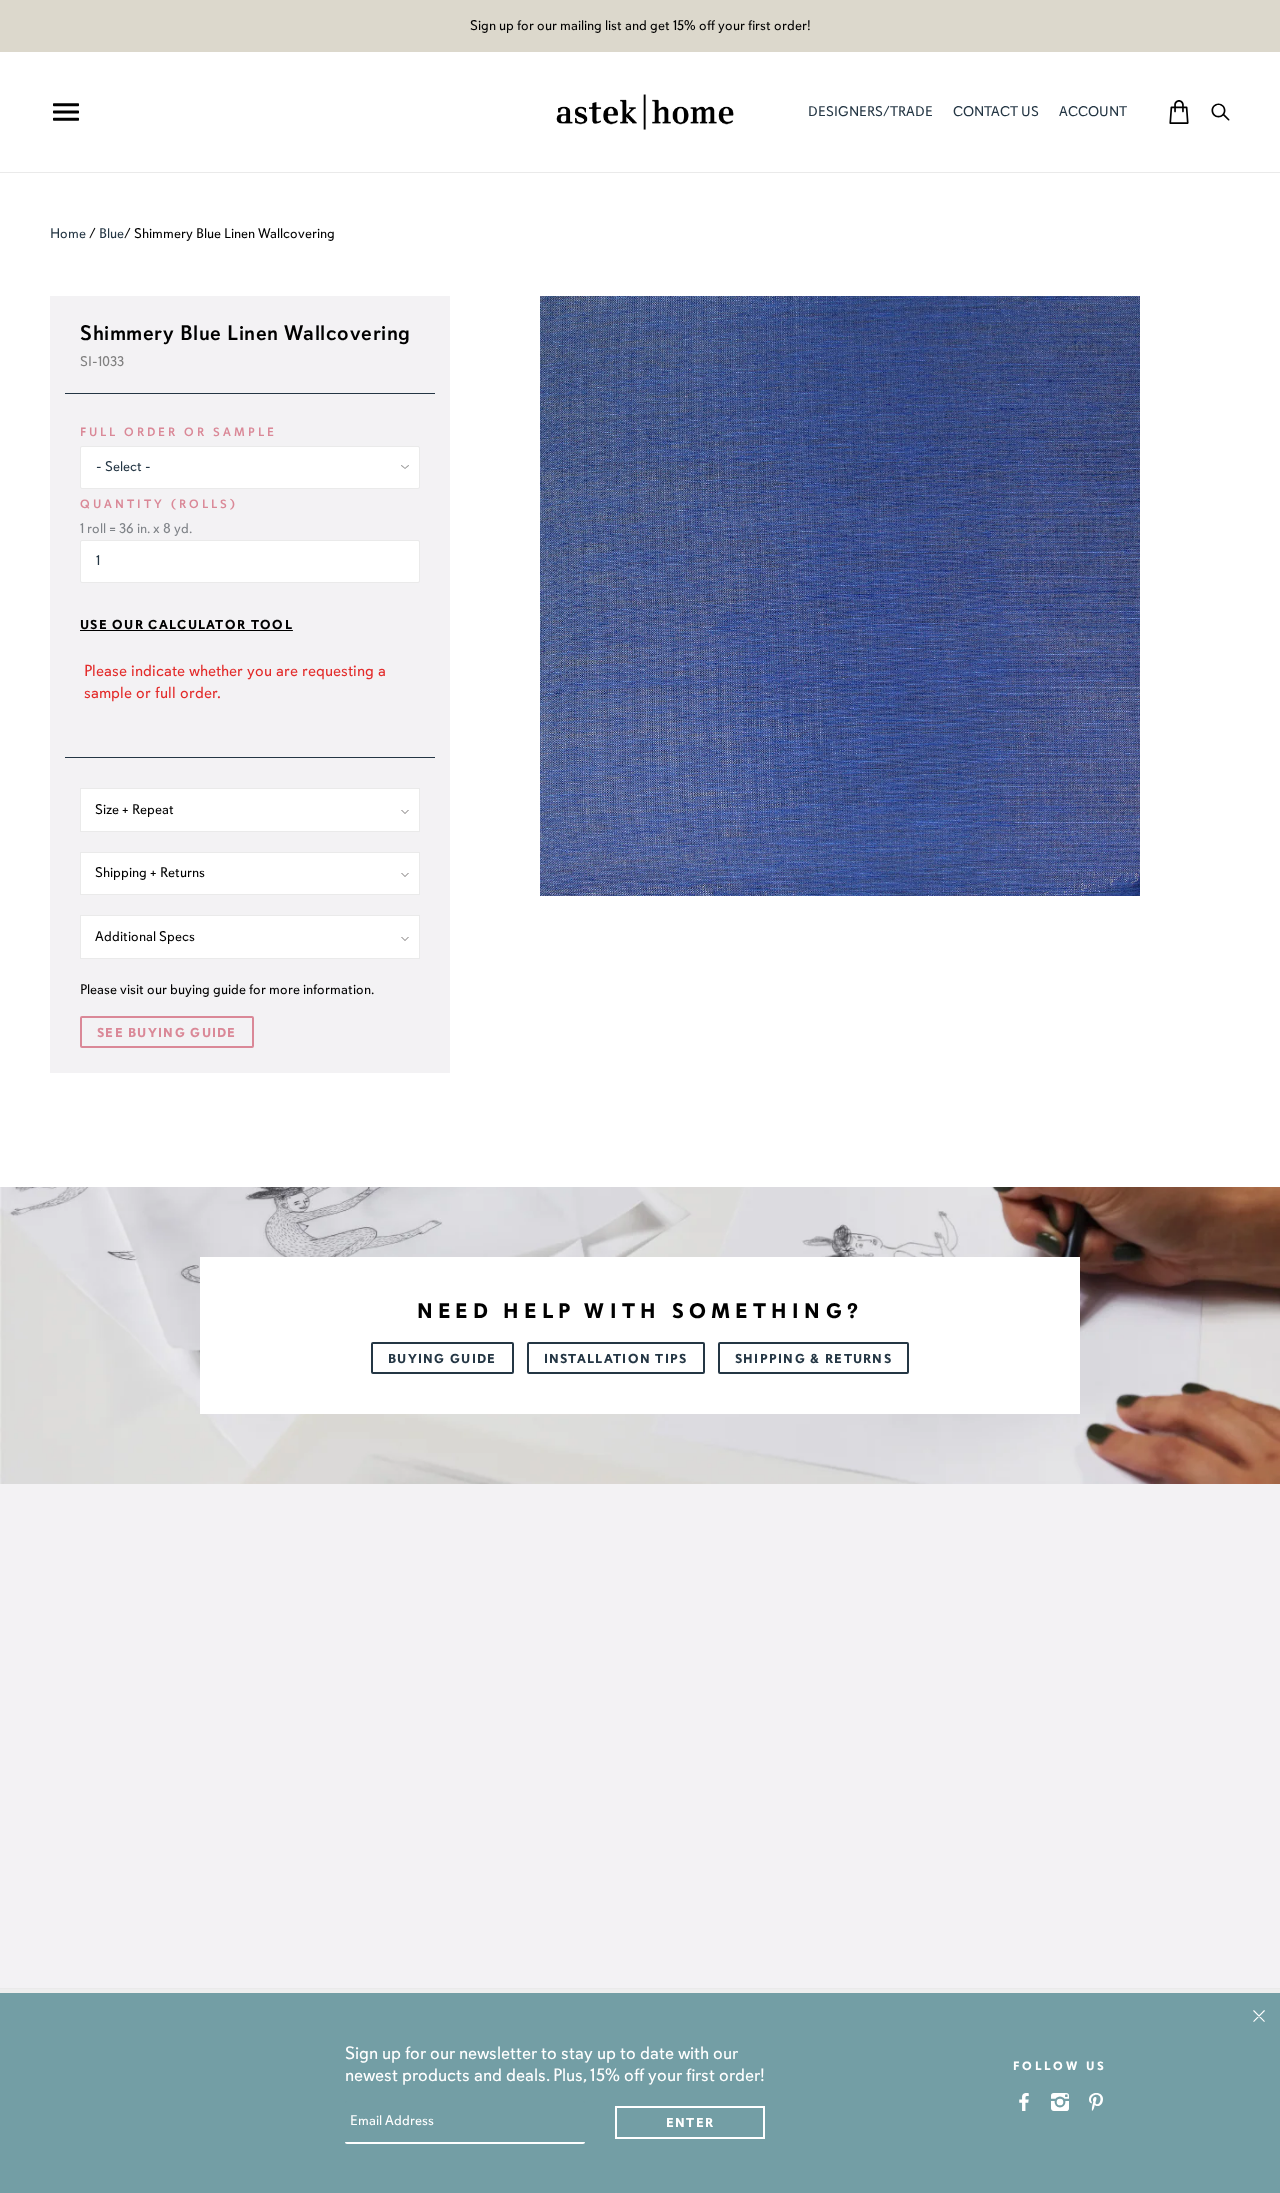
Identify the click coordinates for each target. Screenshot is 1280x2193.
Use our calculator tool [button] (186, 625)
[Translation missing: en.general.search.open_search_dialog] (1220, 111)
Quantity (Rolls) (159, 504)
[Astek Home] (645, 110)
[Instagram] (1060, 2101)
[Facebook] (1024, 2101)
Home (68, 233)
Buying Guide (442, 1359)
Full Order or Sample (178, 432)
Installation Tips (616, 1359)
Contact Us (996, 111)
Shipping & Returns (813, 1359)
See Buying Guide (167, 1033)
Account (1093, 111)
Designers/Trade (870, 111)
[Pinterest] (1096, 2101)
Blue (111, 233)
